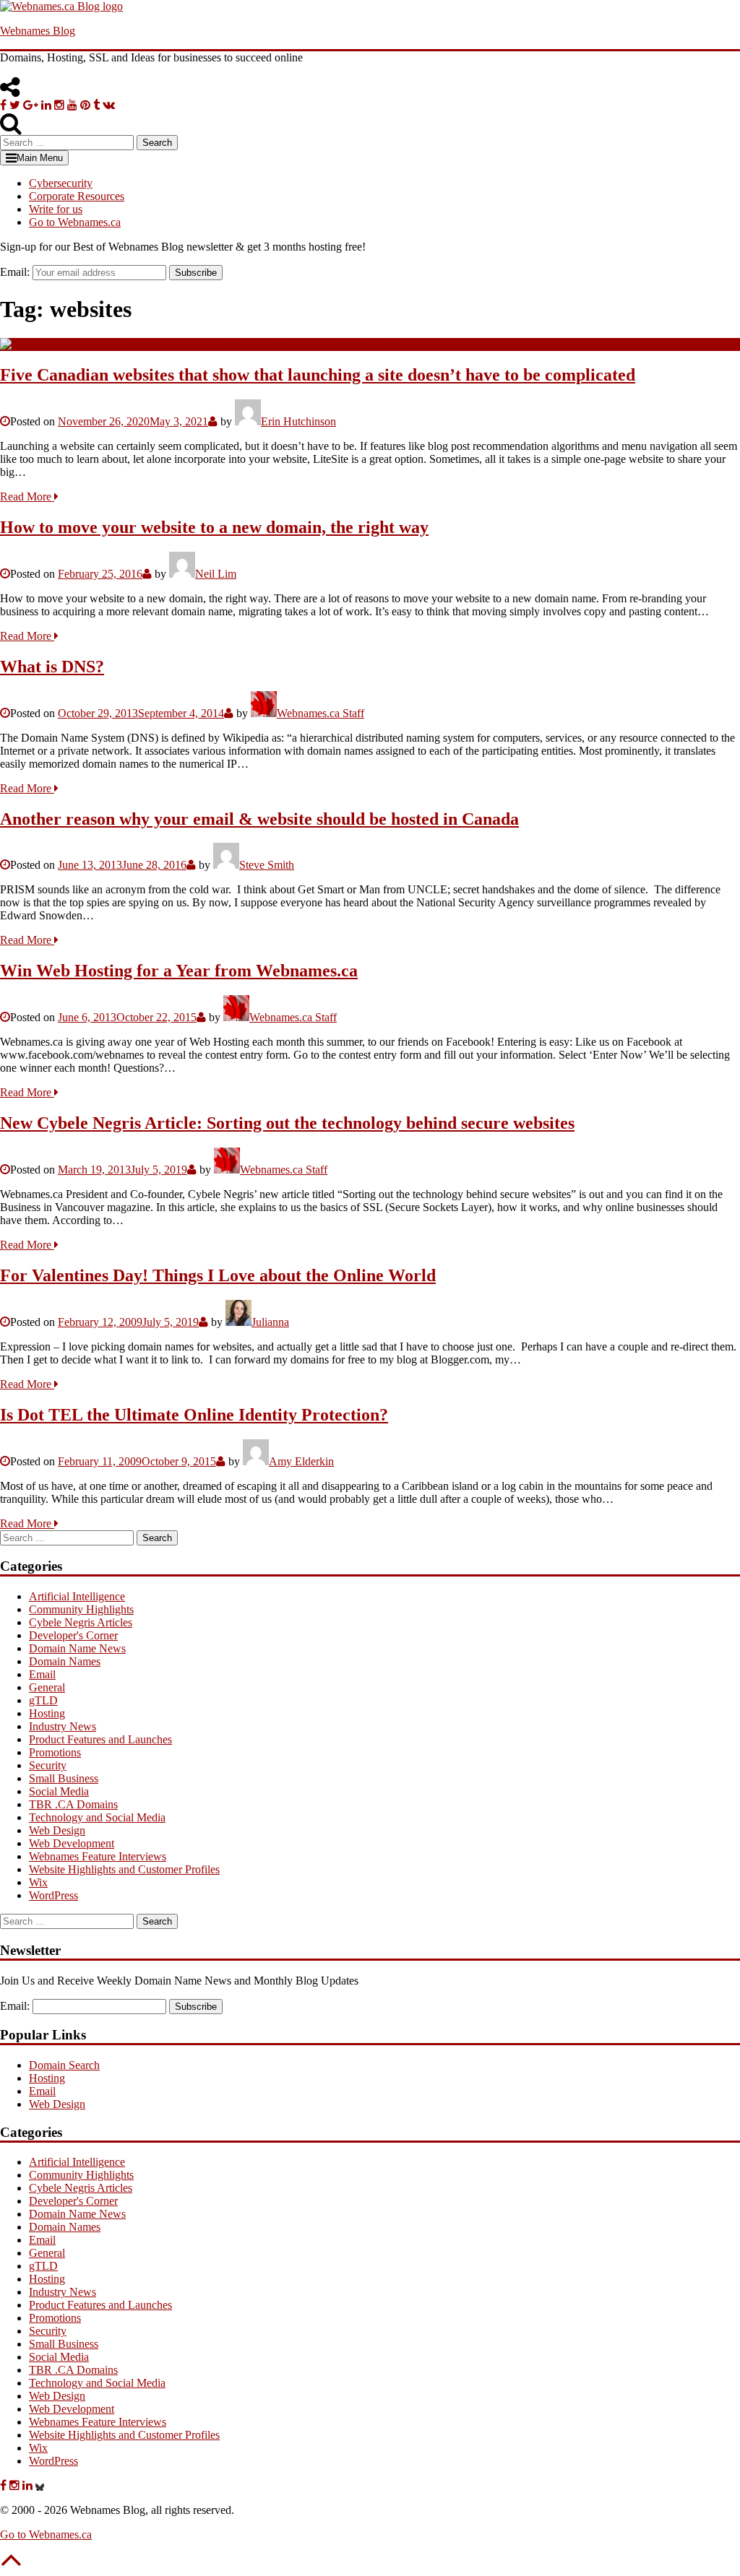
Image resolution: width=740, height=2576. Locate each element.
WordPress (53, 1895)
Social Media (59, 1791)
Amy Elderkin (301, 1461)
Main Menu (40, 158)
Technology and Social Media (97, 1817)
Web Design (57, 1830)
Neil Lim (216, 574)
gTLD (43, 1700)
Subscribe (196, 273)
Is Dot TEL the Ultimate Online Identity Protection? (194, 1415)
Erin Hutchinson (298, 421)
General (47, 1687)
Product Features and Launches (100, 1739)
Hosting (47, 1713)
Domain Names (65, 1661)
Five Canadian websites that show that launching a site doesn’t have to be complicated (318, 375)
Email (42, 1674)
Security (48, 1765)
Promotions (55, 1752)
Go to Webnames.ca (75, 222)
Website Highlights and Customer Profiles (124, 1869)
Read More (27, 496)
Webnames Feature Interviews (98, 1856)
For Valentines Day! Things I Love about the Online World (218, 1275)
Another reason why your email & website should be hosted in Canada (259, 819)
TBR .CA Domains (73, 1804)
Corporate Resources (77, 196)
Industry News (63, 1726)
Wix (38, 1882)
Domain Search (64, 2065)
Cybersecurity (61, 183)
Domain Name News (77, 1648)
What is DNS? (52, 667)
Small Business (64, 1778)
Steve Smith (267, 865)
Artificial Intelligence (77, 1596)
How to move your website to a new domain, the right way (214, 527)
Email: (15, 272)
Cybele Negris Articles (81, 1622)
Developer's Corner (73, 1635)
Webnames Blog (38, 31)
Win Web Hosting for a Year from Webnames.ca (179, 971)
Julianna (270, 1322)
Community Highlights (81, 1609)
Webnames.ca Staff (320, 713)
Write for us (56, 209)
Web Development (72, 1843)
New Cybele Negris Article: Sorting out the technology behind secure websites (287, 1123)
